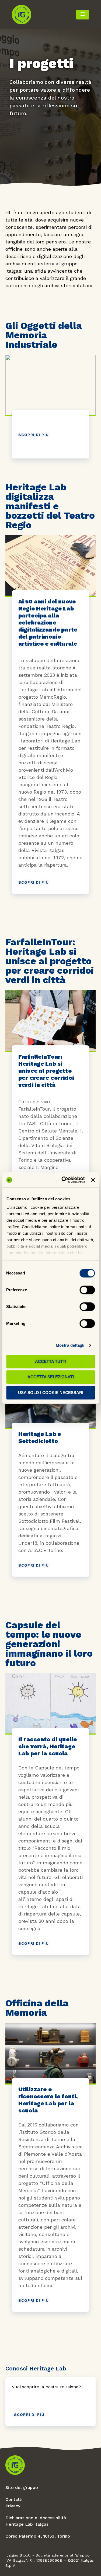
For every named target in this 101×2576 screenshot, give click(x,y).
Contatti (14, 2499)
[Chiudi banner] (93, 1180)
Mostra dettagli (70, 1345)
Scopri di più (34, 435)
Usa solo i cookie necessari (51, 1393)
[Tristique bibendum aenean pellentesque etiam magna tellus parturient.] (50, 742)
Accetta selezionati (51, 1377)
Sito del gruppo (22, 2487)
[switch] (87, 1290)
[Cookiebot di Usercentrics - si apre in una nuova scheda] (63, 1180)
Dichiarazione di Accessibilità (36, 2518)
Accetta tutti (51, 1361)
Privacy (13, 2506)
